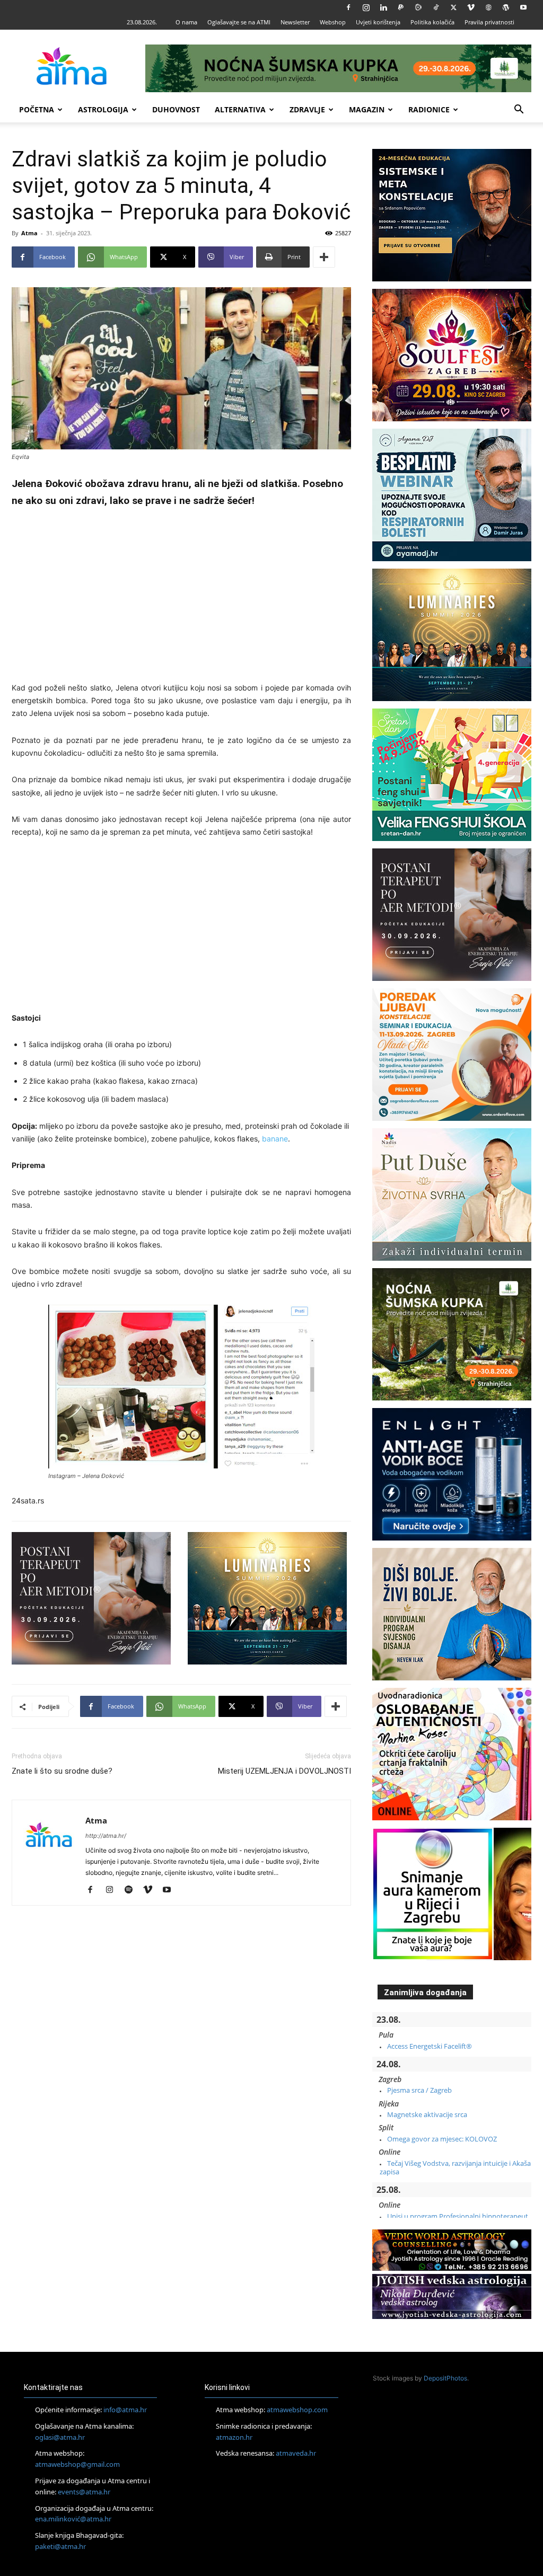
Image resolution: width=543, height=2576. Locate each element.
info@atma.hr (125, 2410)
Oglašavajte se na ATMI (239, 22)
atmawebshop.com (297, 2410)
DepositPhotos (445, 2378)
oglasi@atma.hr (60, 2437)
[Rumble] (418, 7)
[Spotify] (132, 1890)
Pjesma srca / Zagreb (419, 2090)
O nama (186, 22)
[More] (324, 257)
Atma (29, 233)
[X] (453, 7)
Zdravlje (307, 109)
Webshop (333, 22)
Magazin (367, 109)
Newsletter (295, 22)
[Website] (488, 7)
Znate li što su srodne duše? (62, 1771)
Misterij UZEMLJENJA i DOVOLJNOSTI (284, 1771)
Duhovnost (176, 109)
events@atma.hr (84, 2492)
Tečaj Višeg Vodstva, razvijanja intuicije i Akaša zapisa (455, 2167)
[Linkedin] (383, 7)
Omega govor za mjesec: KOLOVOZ (442, 2139)
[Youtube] (523, 7)
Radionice (429, 109)
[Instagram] (366, 7)
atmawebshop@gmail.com (77, 2464)
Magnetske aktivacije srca (427, 2114)
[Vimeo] (471, 7)
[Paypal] (401, 7)
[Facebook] (348, 7)
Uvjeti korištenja (378, 22)
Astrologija (103, 109)
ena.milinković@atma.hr (73, 2519)
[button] (519, 110)
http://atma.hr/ (106, 1836)
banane (275, 1139)
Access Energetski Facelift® (430, 2046)
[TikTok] (436, 7)
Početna (37, 109)
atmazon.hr (234, 2437)
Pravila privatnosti (489, 22)
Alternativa (240, 109)
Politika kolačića (432, 22)
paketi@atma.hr (60, 2546)
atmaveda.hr (296, 2453)
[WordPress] (506, 7)
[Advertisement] (181, 597)
